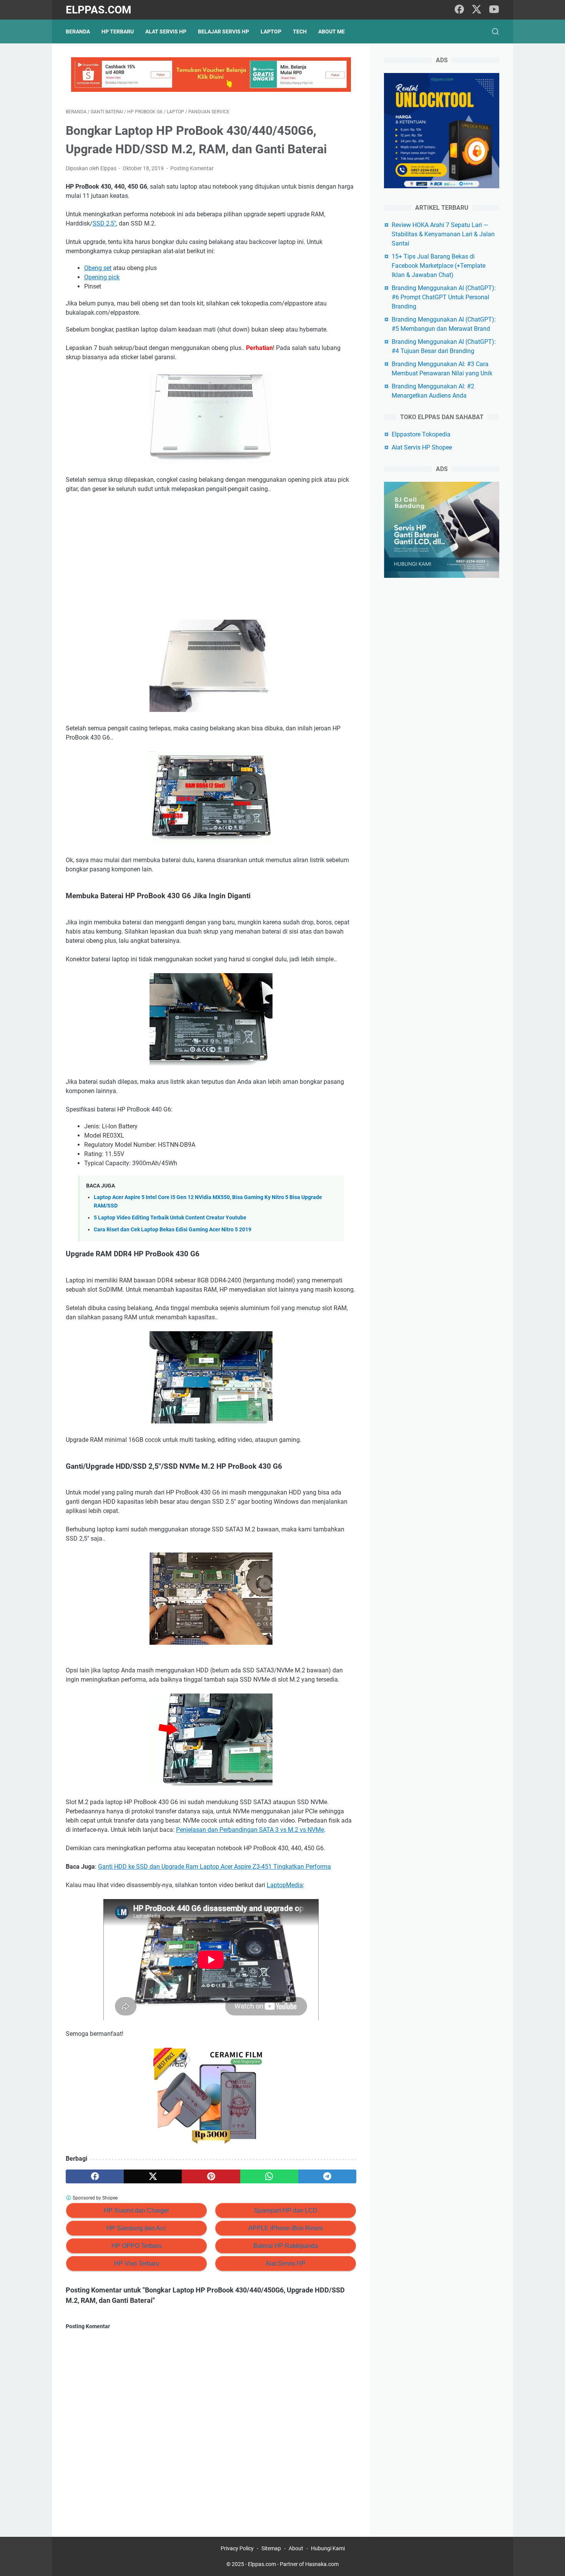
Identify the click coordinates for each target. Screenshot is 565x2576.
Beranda (78, 32)
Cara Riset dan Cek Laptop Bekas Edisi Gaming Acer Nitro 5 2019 (173, 1230)
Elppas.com (99, 10)
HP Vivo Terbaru (137, 2263)
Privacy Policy (237, 2548)
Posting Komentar (192, 168)
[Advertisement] (211, 557)
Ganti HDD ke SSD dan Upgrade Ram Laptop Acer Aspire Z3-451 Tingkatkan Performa (214, 1867)
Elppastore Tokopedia (421, 434)
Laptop (271, 32)
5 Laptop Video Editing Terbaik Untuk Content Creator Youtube (170, 1218)
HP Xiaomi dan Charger (136, 2210)
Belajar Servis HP (224, 32)
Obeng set (98, 268)
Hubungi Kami (328, 2548)
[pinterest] (211, 2176)
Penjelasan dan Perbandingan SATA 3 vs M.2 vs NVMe (250, 1830)
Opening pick (102, 277)
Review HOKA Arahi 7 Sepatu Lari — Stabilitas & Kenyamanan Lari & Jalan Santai (443, 234)
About (296, 2548)
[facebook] (459, 10)
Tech (300, 32)
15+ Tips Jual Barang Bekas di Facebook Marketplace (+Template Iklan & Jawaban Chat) (439, 266)
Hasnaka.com (322, 2564)
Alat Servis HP (166, 32)
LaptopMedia (285, 1885)
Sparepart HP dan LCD (286, 2210)
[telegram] (327, 2176)
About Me (332, 32)
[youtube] (494, 10)
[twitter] (477, 10)
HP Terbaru (118, 32)
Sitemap (271, 2548)
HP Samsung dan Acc (136, 2228)
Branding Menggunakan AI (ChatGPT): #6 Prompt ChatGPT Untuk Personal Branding (444, 297)
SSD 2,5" (104, 223)
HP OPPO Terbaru (137, 2246)
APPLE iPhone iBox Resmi (286, 2228)
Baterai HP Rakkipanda (286, 2246)
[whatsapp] (269, 2176)
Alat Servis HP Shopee (422, 447)
